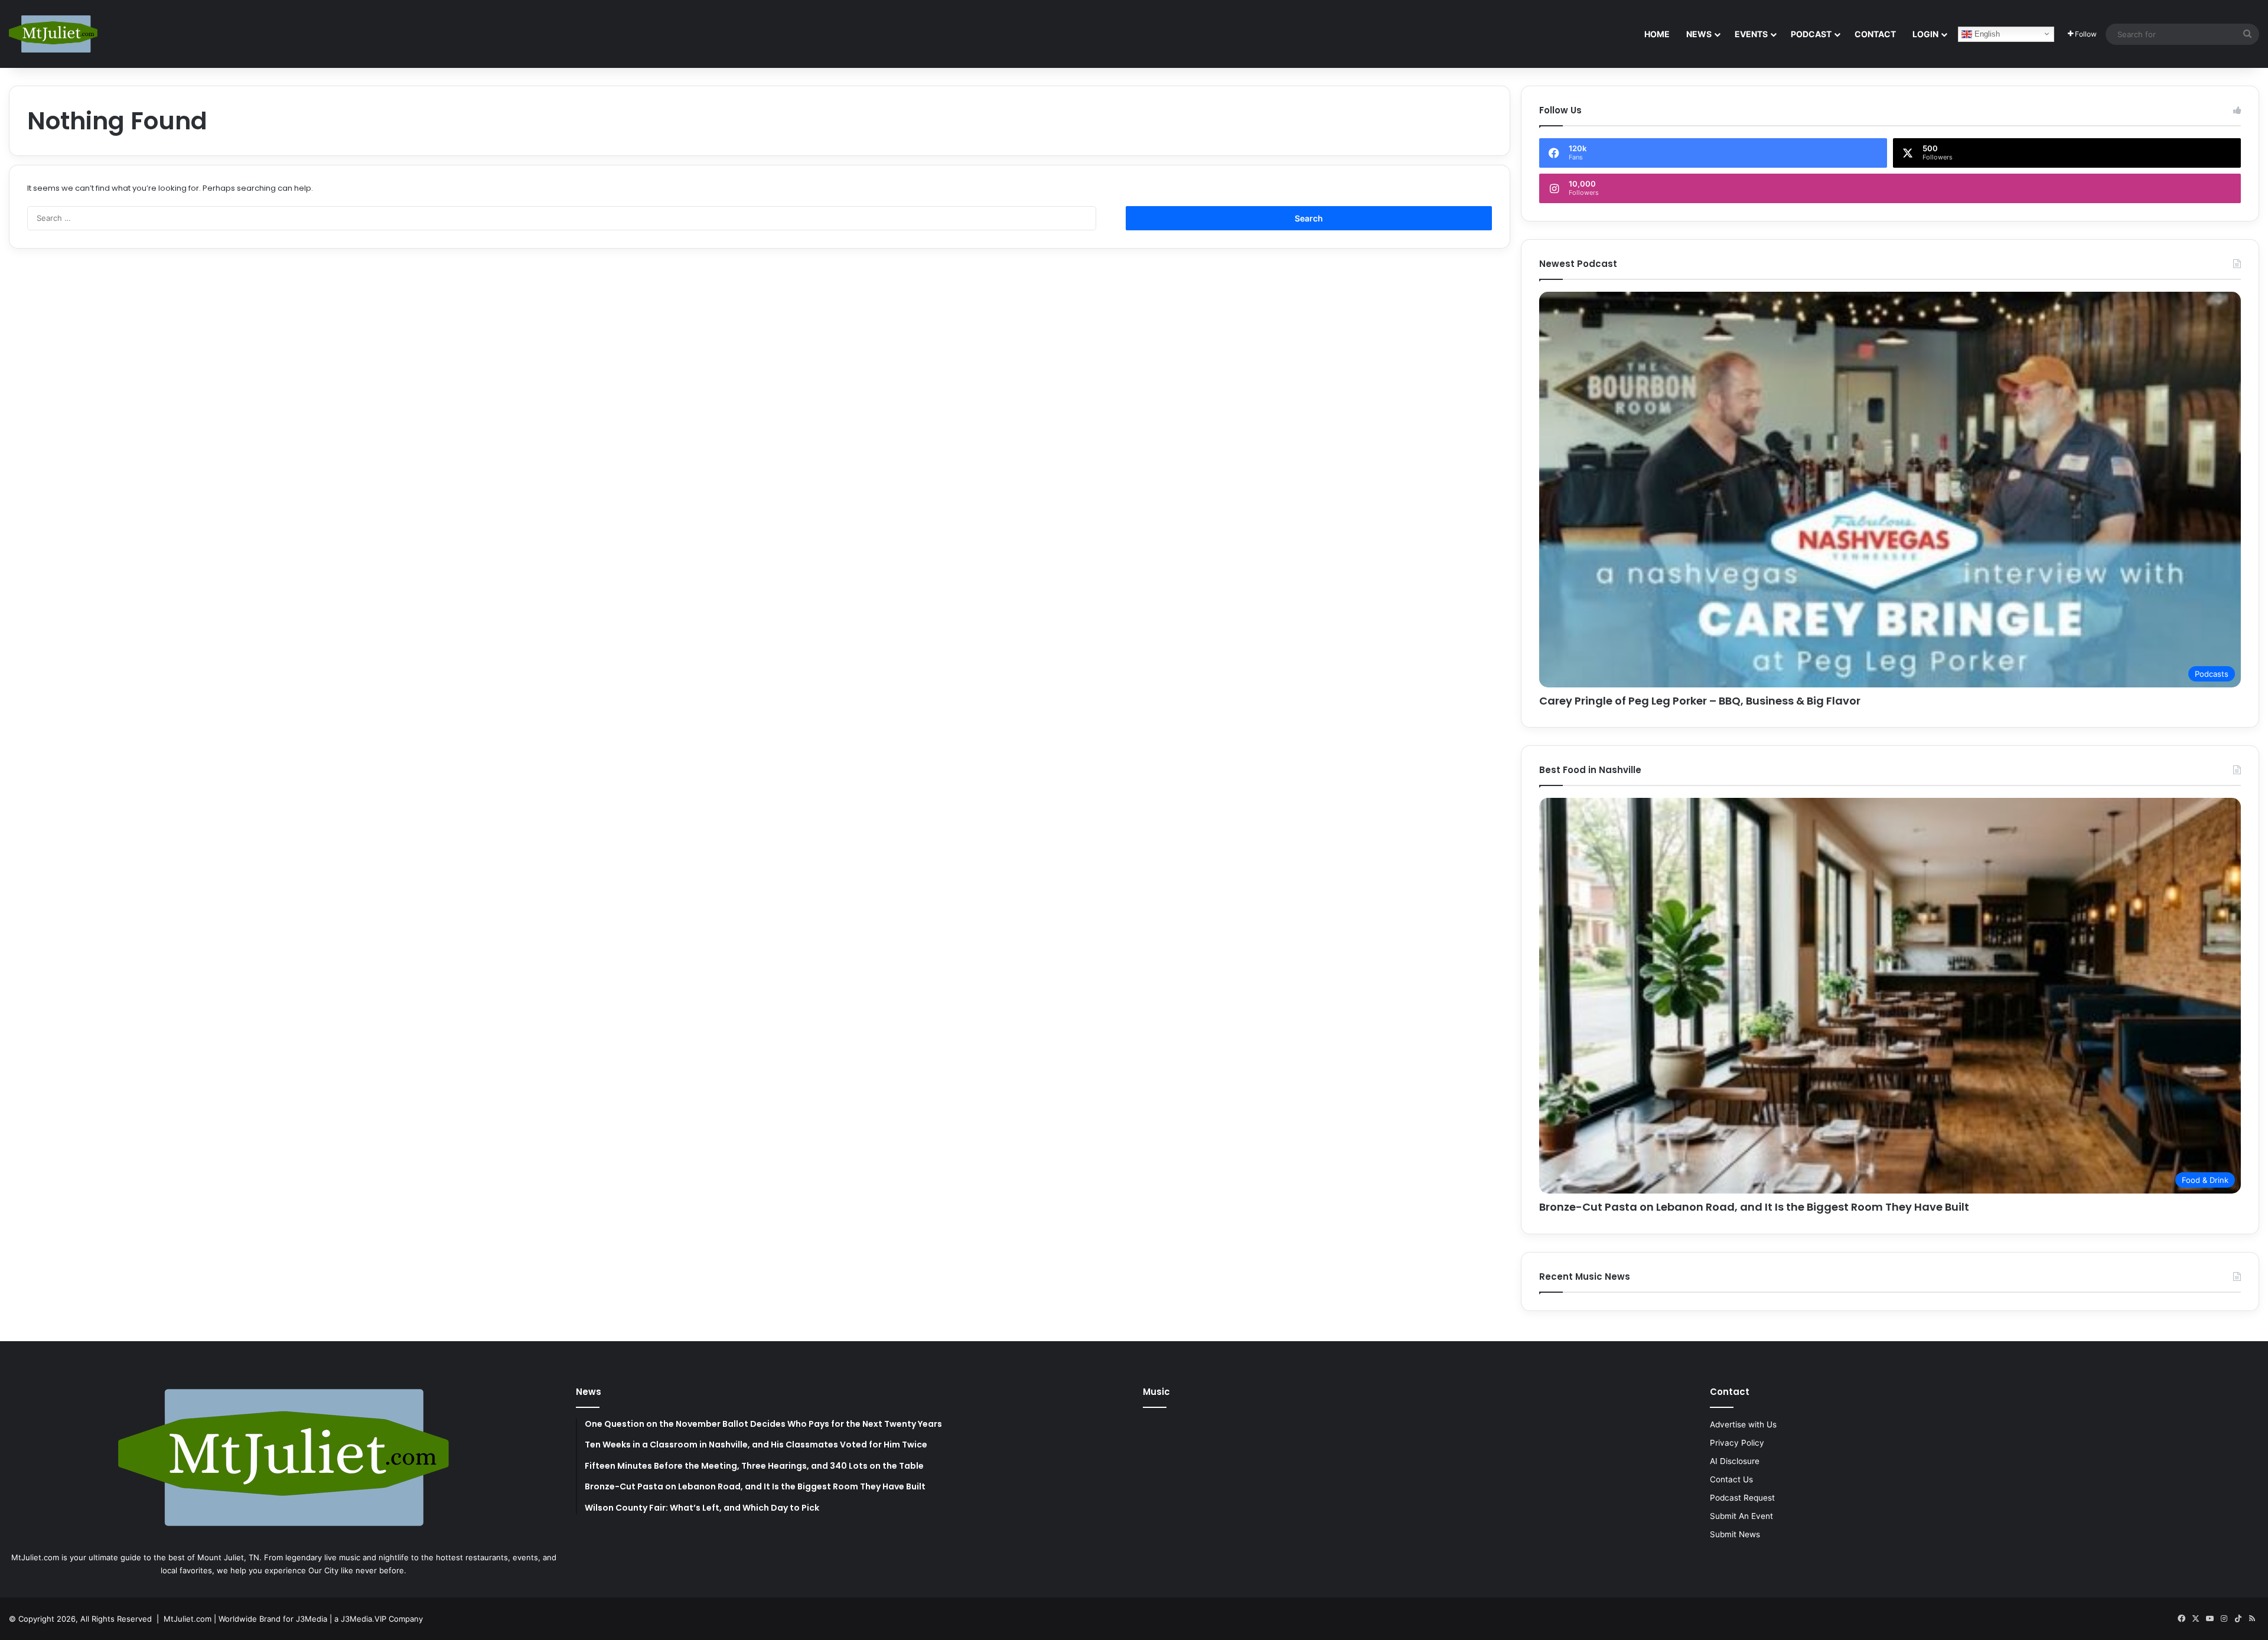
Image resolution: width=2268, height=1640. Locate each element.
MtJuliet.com (188, 1619)
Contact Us (1731, 1479)
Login (1925, 34)
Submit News (1735, 1534)
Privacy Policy (1737, 1443)
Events (1751, 34)
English (1986, 33)
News (1699, 34)
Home (1657, 34)
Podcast (1811, 34)
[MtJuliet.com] (53, 34)
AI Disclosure (1735, 1461)
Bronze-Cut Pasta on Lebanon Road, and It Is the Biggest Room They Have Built (1754, 1207)
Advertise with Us (1743, 1424)
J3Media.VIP (364, 1619)
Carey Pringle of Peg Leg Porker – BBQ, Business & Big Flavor (1700, 701)
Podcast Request (1742, 1498)
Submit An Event (1741, 1516)
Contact (1875, 34)
